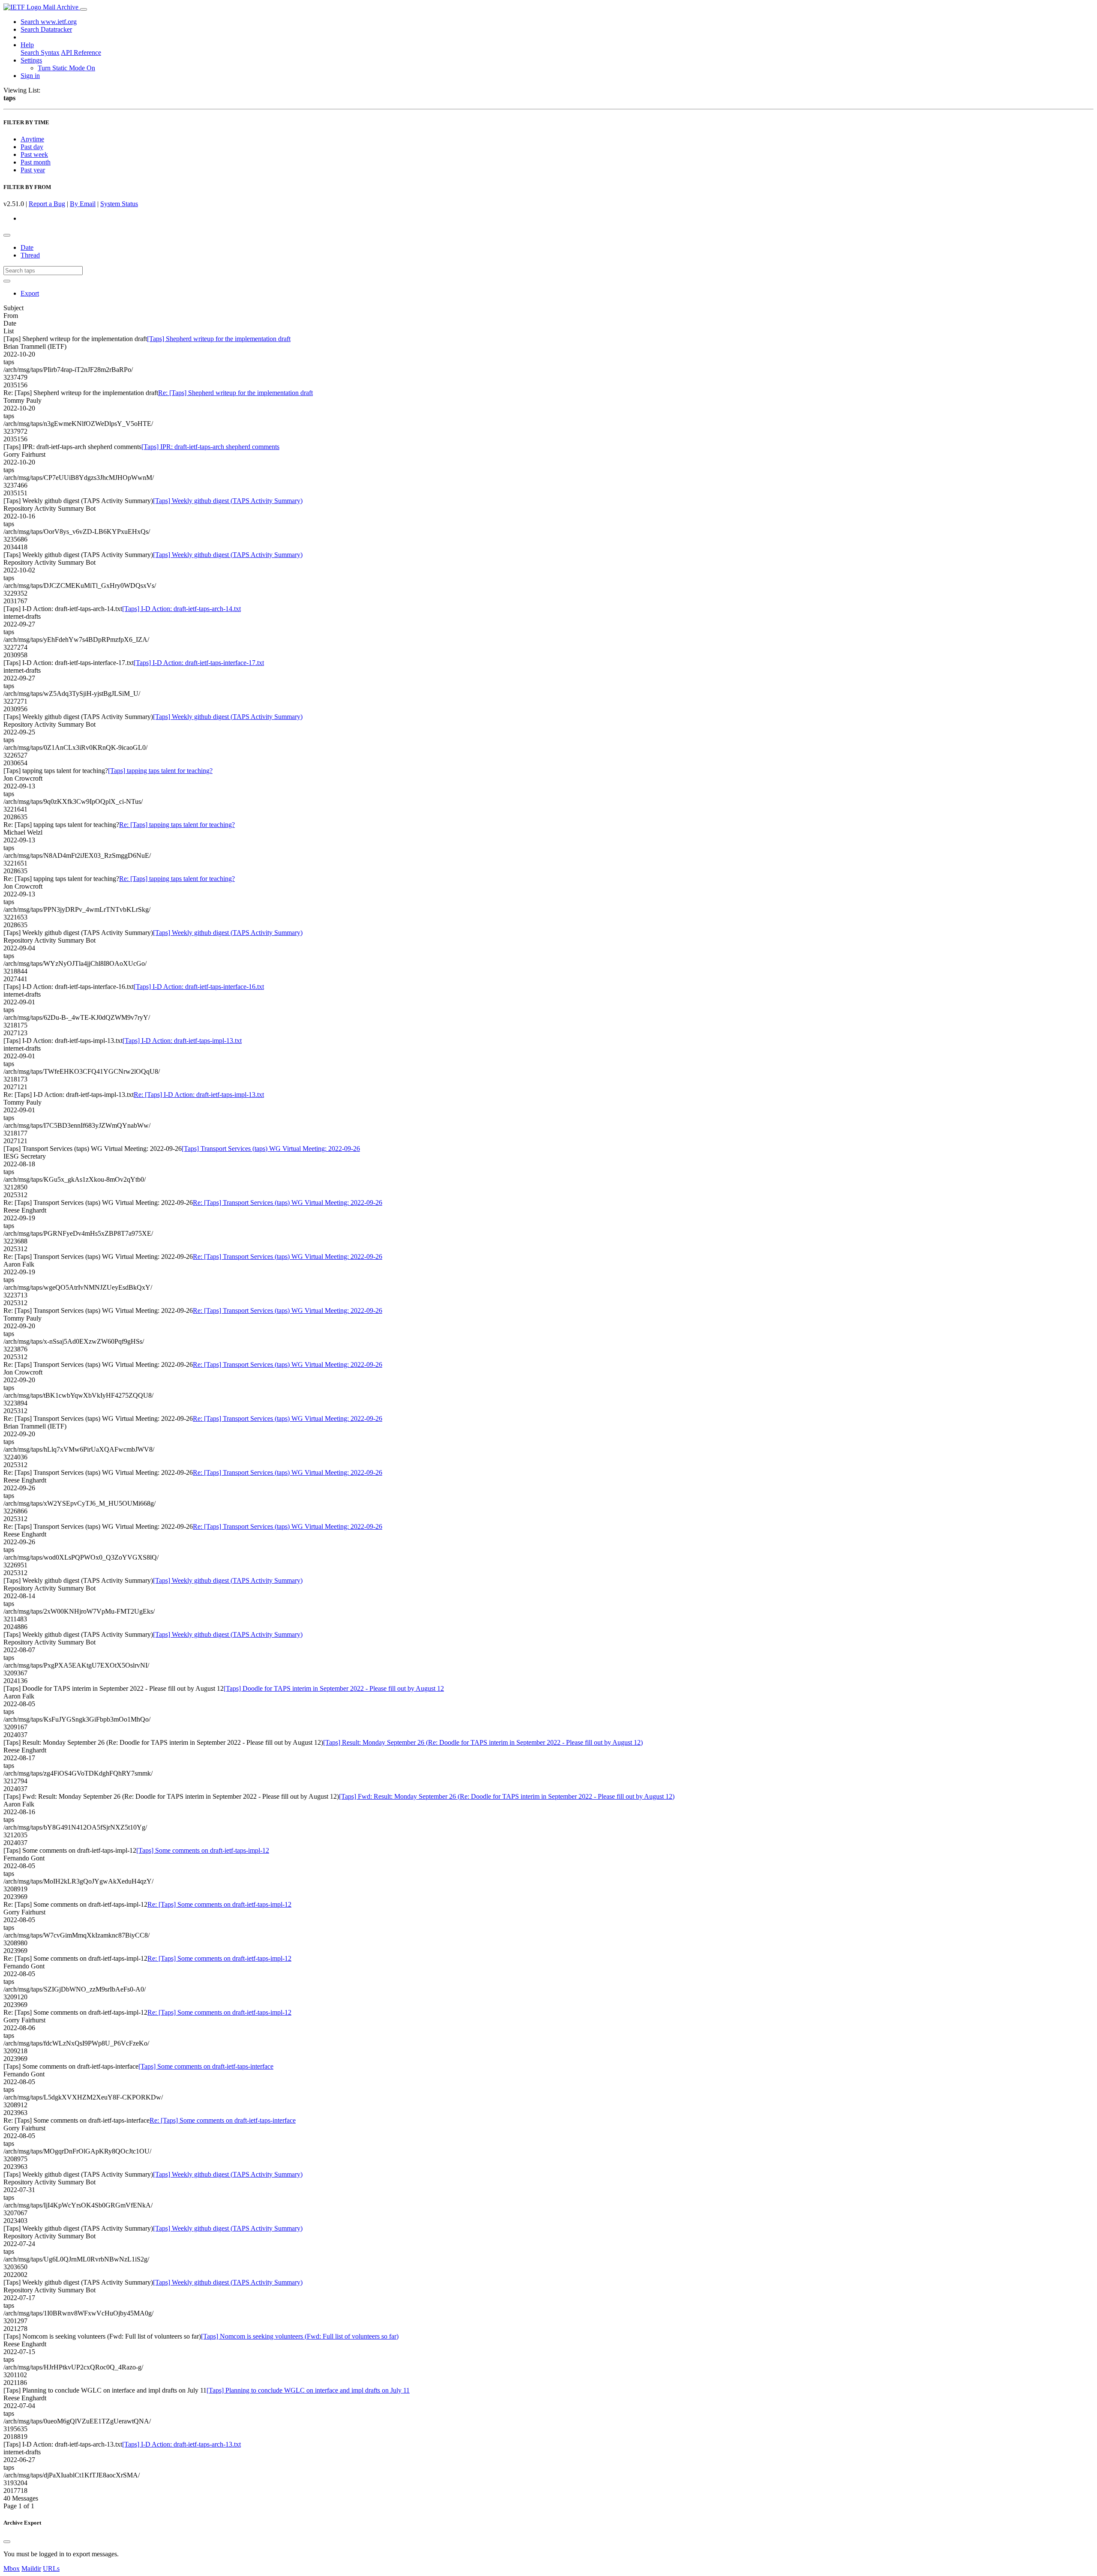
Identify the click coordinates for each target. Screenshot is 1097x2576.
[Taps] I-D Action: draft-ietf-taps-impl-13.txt (182, 1041)
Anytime (32, 139)
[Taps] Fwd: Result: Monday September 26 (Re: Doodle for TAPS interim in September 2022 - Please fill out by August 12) (507, 1796)
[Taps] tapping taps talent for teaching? (160, 771)
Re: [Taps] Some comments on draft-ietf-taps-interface (223, 2120)
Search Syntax (40, 52)
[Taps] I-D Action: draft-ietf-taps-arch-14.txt (181, 609)
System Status (119, 204)
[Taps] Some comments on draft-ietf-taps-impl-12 (203, 1850)
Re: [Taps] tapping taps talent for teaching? (177, 825)
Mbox (12, 2569)
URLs (51, 2569)
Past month (36, 162)
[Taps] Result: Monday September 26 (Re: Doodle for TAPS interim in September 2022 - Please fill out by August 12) (483, 1742)
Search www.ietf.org (49, 22)
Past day (32, 147)
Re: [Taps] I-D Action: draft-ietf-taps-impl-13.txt (199, 1095)
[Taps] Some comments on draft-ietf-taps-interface (206, 2066)
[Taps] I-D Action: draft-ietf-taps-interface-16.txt (199, 987)
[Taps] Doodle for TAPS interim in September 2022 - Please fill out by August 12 (334, 1688)
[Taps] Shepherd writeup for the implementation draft (219, 339)
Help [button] (27, 45)
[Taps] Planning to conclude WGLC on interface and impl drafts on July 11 (308, 2390)
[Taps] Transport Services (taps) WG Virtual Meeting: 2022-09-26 (271, 1149)
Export (30, 293)
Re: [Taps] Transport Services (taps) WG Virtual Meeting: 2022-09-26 (288, 1203)
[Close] (7, 2542)
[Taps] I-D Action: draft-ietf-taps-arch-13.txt (181, 2444)
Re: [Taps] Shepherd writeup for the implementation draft (235, 393)
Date (27, 247)
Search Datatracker (46, 29)
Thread (30, 255)
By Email (83, 204)
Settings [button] (31, 60)
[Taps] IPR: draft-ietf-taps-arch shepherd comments (210, 447)
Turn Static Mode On (66, 68)
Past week (34, 154)
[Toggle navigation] (84, 9)
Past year (33, 170)
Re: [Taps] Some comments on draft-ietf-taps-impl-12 (219, 1904)
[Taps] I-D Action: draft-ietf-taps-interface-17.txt (199, 663)
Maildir (31, 2569)
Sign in (30, 76)
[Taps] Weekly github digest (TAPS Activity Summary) (228, 501)
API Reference (81, 52)
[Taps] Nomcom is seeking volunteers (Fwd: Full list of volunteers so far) (300, 2336)
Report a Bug (47, 204)
